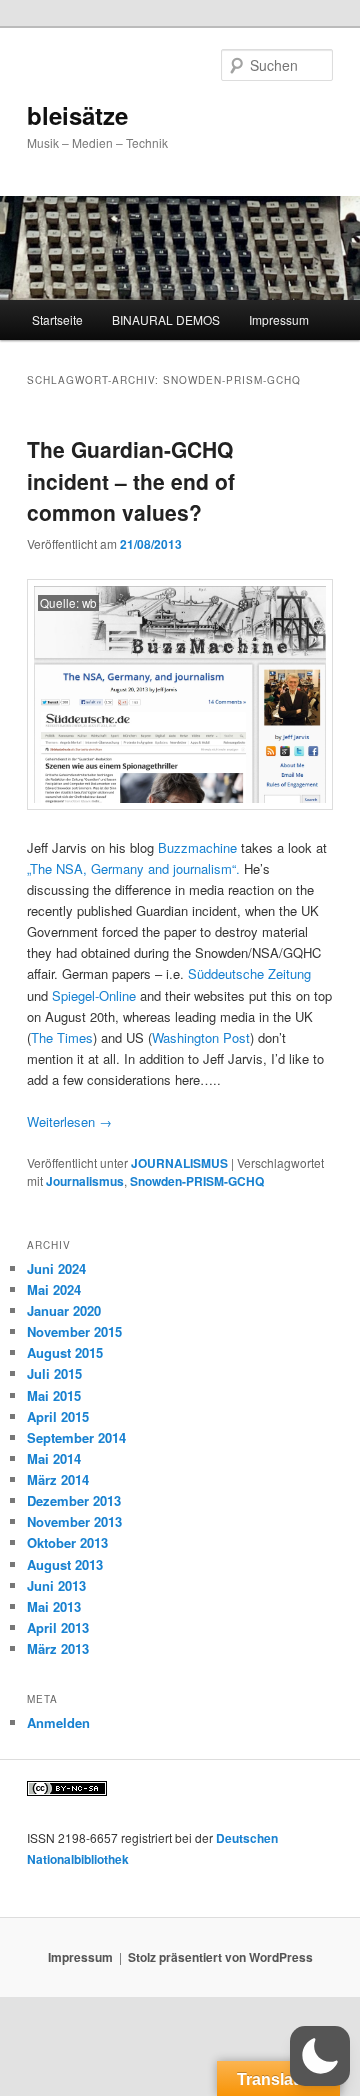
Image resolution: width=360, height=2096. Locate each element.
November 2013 (74, 1521)
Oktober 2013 (67, 1542)
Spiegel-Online (94, 995)
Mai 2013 (54, 1606)
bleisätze (77, 115)
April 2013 (58, 1627)
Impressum (279, 319)
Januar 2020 (64, 1310)
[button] (320, 2056)
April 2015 (58, 1416)
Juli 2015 (54, 1373)
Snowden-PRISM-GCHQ (197, 1181)
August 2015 (65, 1352)
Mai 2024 (54, 1289)
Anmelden (58, 1722)
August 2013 (65, 1564)
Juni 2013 (56, 1585)
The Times (62, 1037)
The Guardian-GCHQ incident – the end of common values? (131, 480)
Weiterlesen (69, 1121)
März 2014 (58, 1479)
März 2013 (58, 1648)
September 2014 (76, 1437)
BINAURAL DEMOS (166, 319)
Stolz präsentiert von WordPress (220, 1957)
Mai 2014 (54, 1458)
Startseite (57, 319)
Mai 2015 (54, 1395)
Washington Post (201, 1037)
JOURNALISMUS (179, 1163)
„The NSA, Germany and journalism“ (131, 868)
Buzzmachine (197, 847)
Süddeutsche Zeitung (249, 973)
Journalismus (85, 1181)
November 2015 (74, 1331)
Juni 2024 (56, 1268)
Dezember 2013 (74, 1500)
